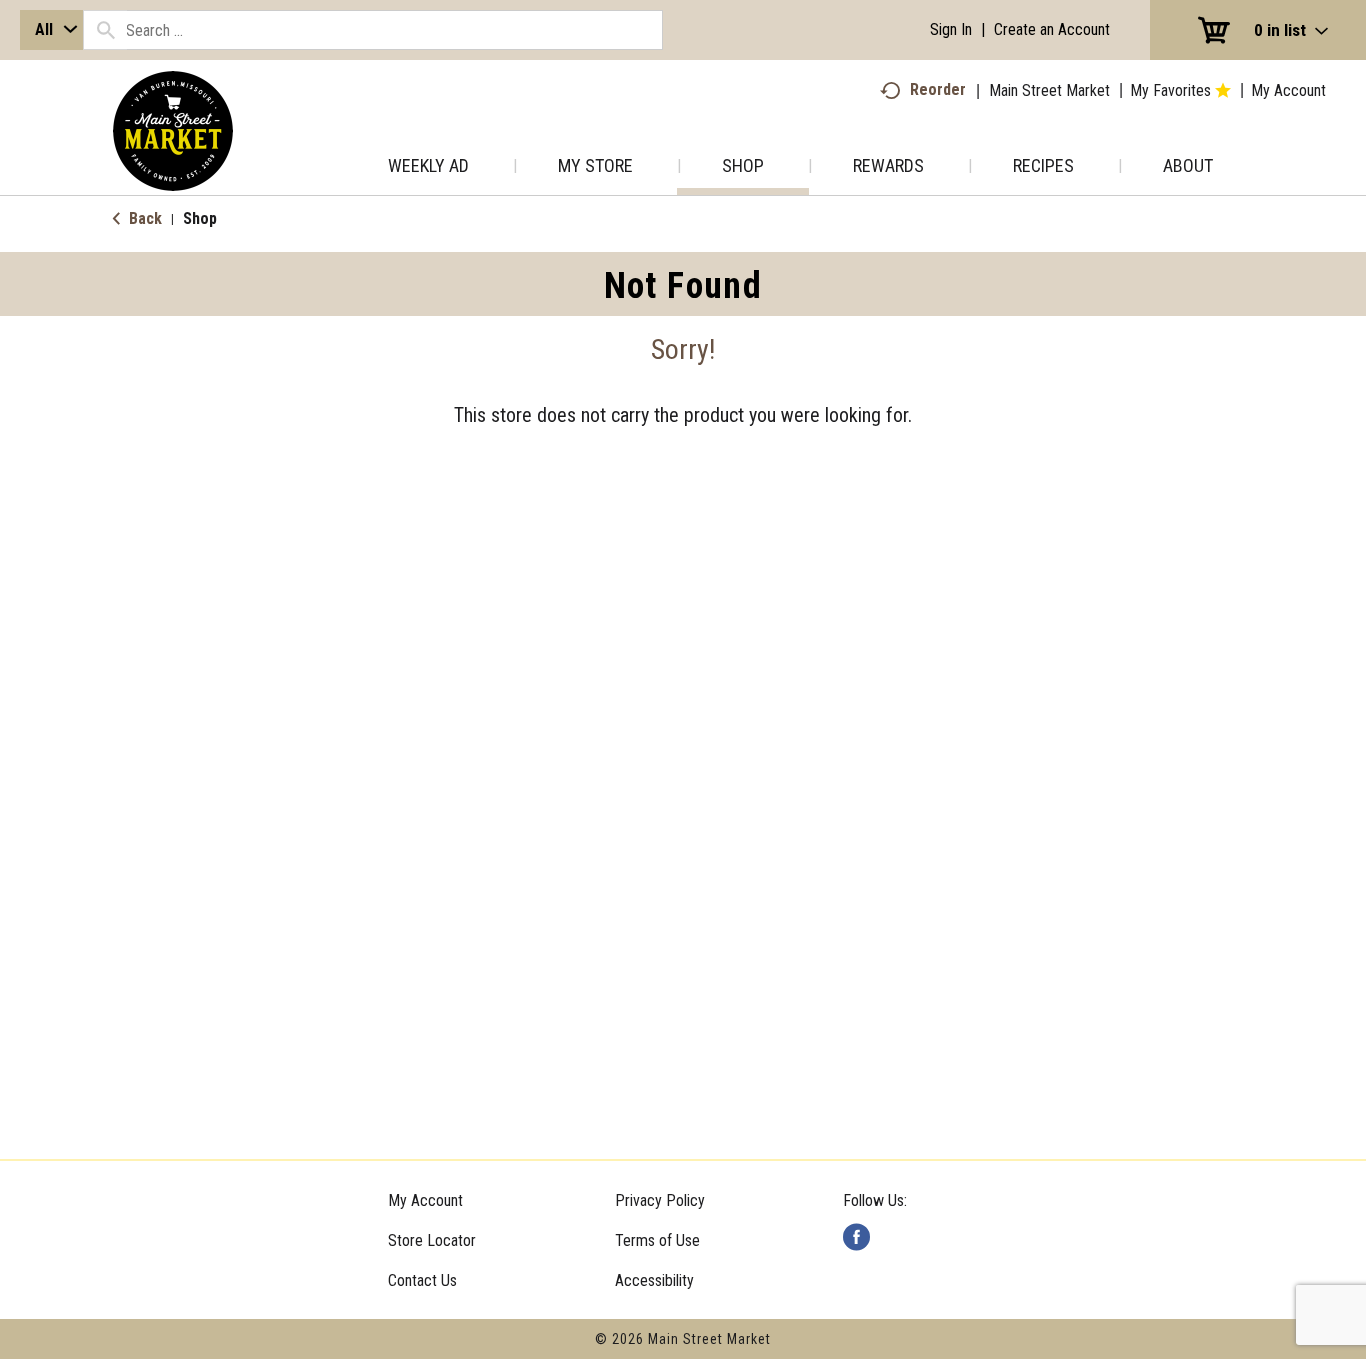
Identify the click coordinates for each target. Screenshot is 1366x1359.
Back (143, 218)
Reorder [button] (938, 89)
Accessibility (654, 1280)
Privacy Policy (660, 1200)
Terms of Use (657, 1240)
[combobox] (51, 30)
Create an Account (1052, 29)
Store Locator (432, 1240)
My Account (425, 1200)
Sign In (951, 29)
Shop (200, 218)
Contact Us (422, 1280)
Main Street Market (1049, 90)
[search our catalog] (105, 30)
